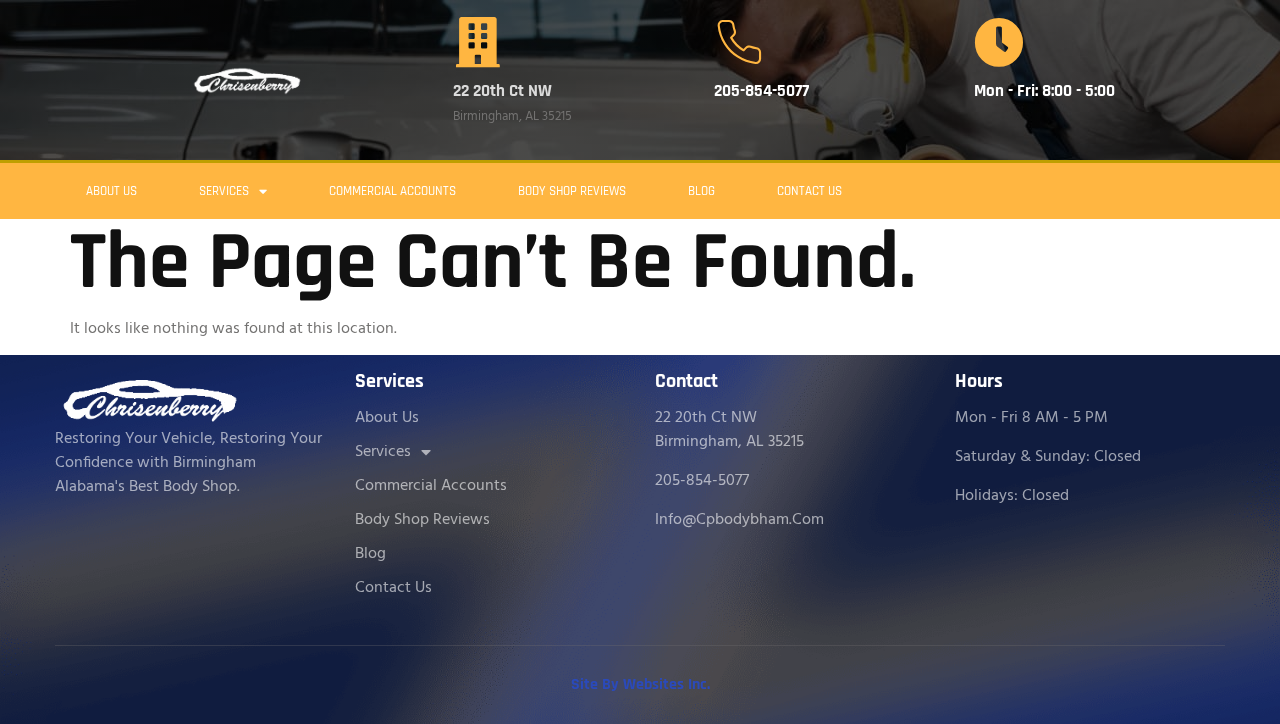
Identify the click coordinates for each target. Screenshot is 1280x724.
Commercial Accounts (392, 191)
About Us (111, 191)
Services (224, 191)
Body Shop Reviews (572, 191)
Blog (701, 191)
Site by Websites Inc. (640, 684)
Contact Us (809, 191)
